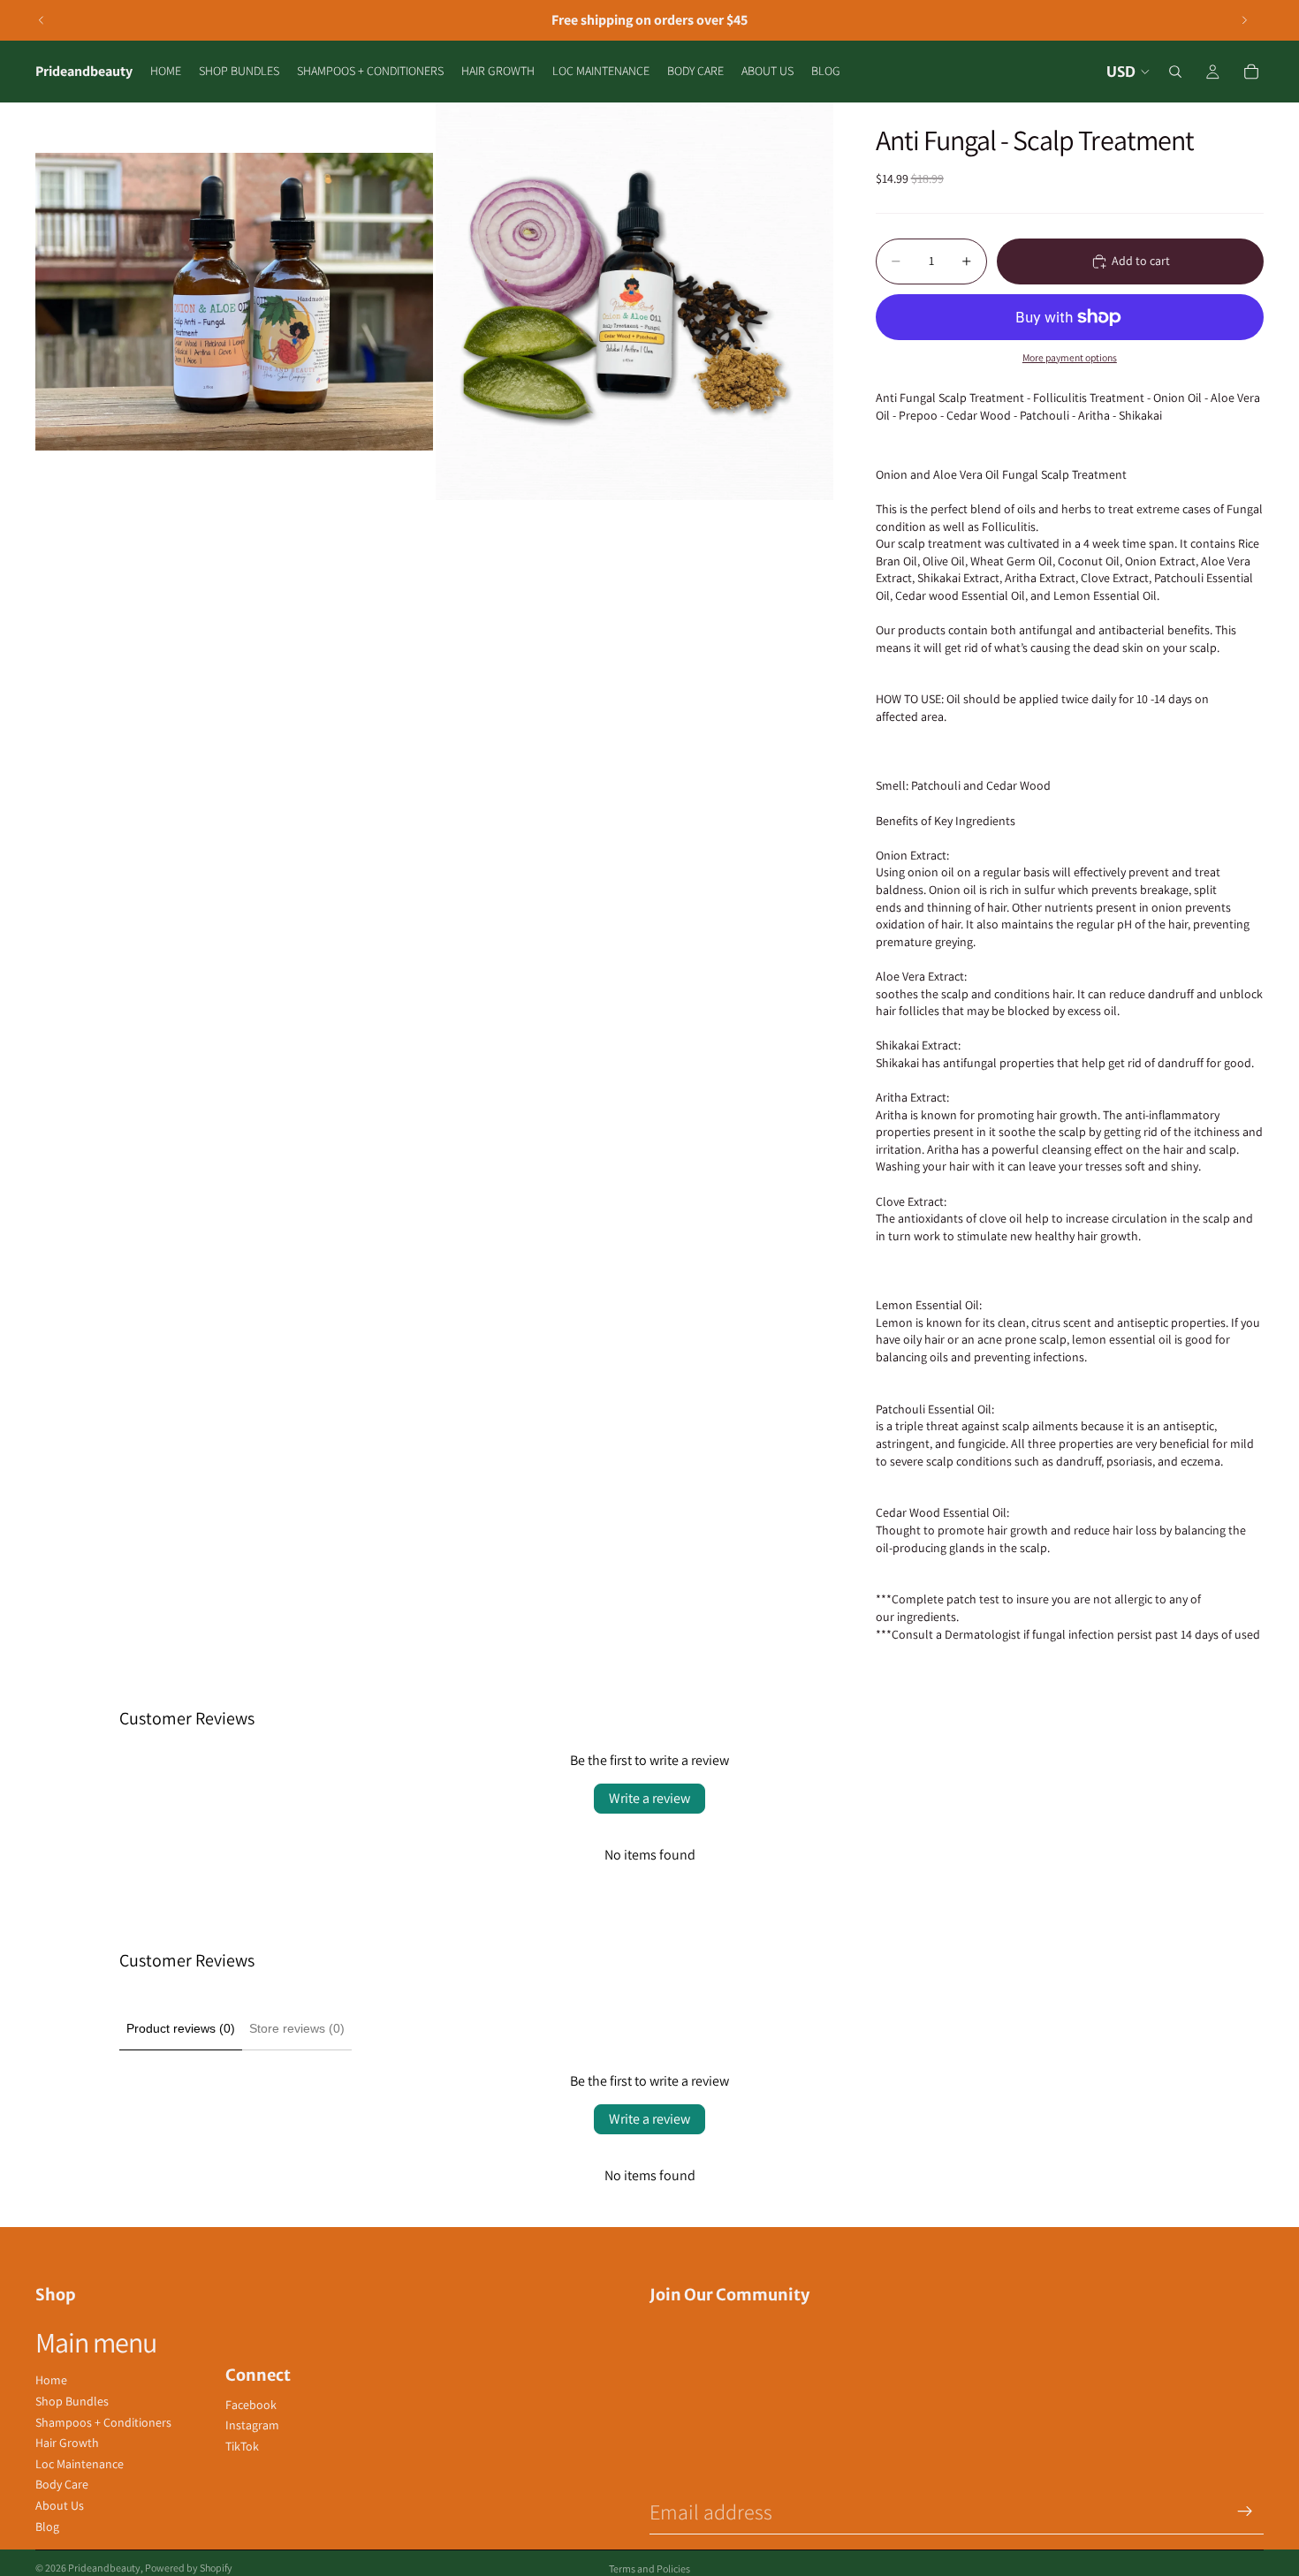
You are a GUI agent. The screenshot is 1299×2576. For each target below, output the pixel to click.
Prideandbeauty (104, 2568)
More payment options (1070, 357)
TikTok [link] (242, 2446)
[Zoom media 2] (634, 301)
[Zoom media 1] (234, 301)
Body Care (62, 2484)
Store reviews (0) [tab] (297, 2028)
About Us (60, 2505)
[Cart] (1251, 72)
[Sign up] (1245, 2512)
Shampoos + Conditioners (103, 2422)
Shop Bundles (72, 2401)
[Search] (1175, 72)
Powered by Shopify (189, 2568)
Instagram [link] (252, 2425)
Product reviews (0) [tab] (181, 2028)
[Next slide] (1244, 20)
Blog (47, 2527)
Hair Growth (67, 2443)
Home (51, 2380)
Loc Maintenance (80, 2464)
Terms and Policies (649, 2568)
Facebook (251, 2405)
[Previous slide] (42, 20)
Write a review (649, 1798)
